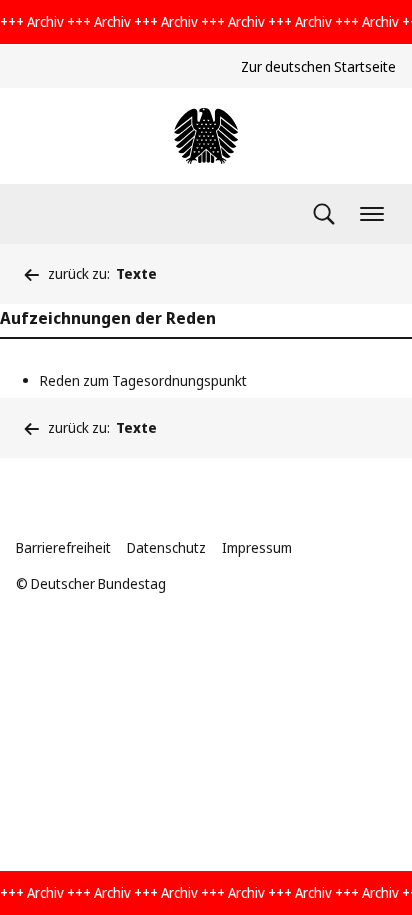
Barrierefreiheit (63, 547)
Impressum (257, 547)
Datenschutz (166, 547)
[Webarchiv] (206, 136)
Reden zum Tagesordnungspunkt (143, 380)
